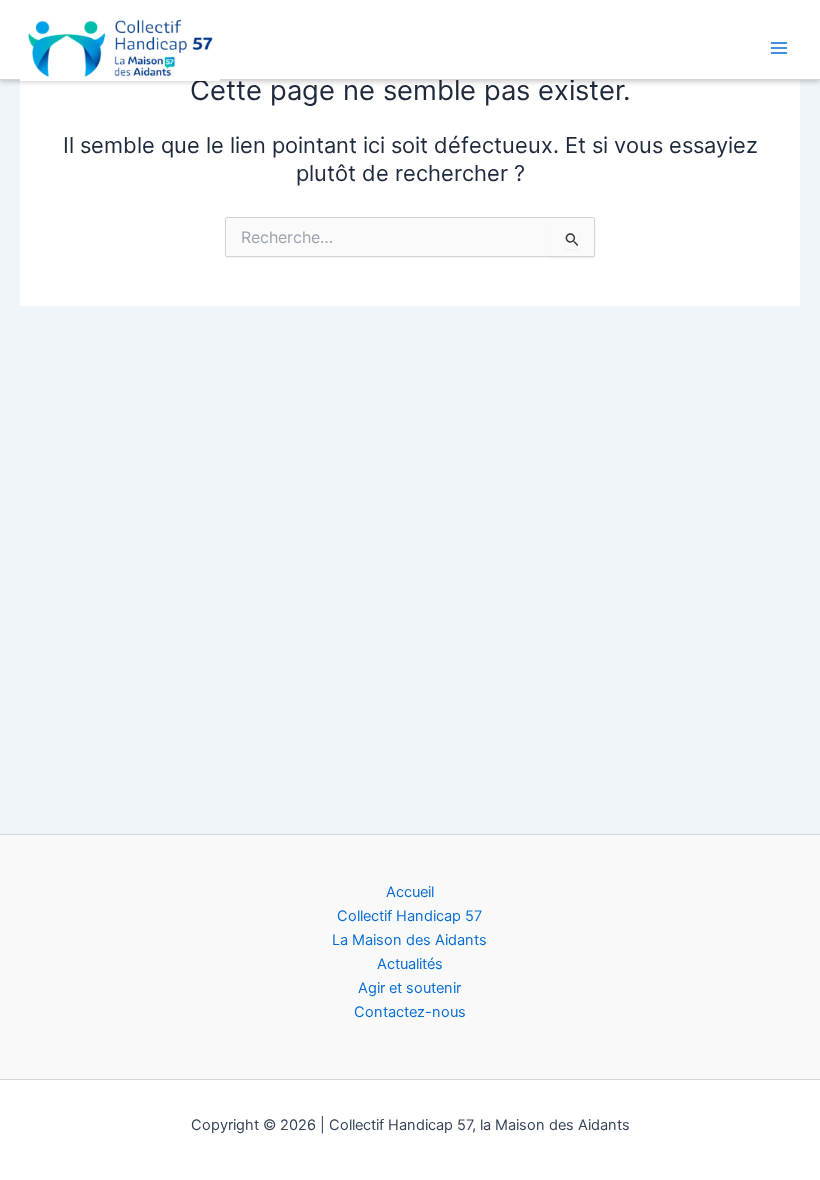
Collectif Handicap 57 (409, 916)
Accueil (410, 892)
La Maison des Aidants (409, 940)
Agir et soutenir (409, 988)
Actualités (410, 964)
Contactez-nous (410, 1012)
